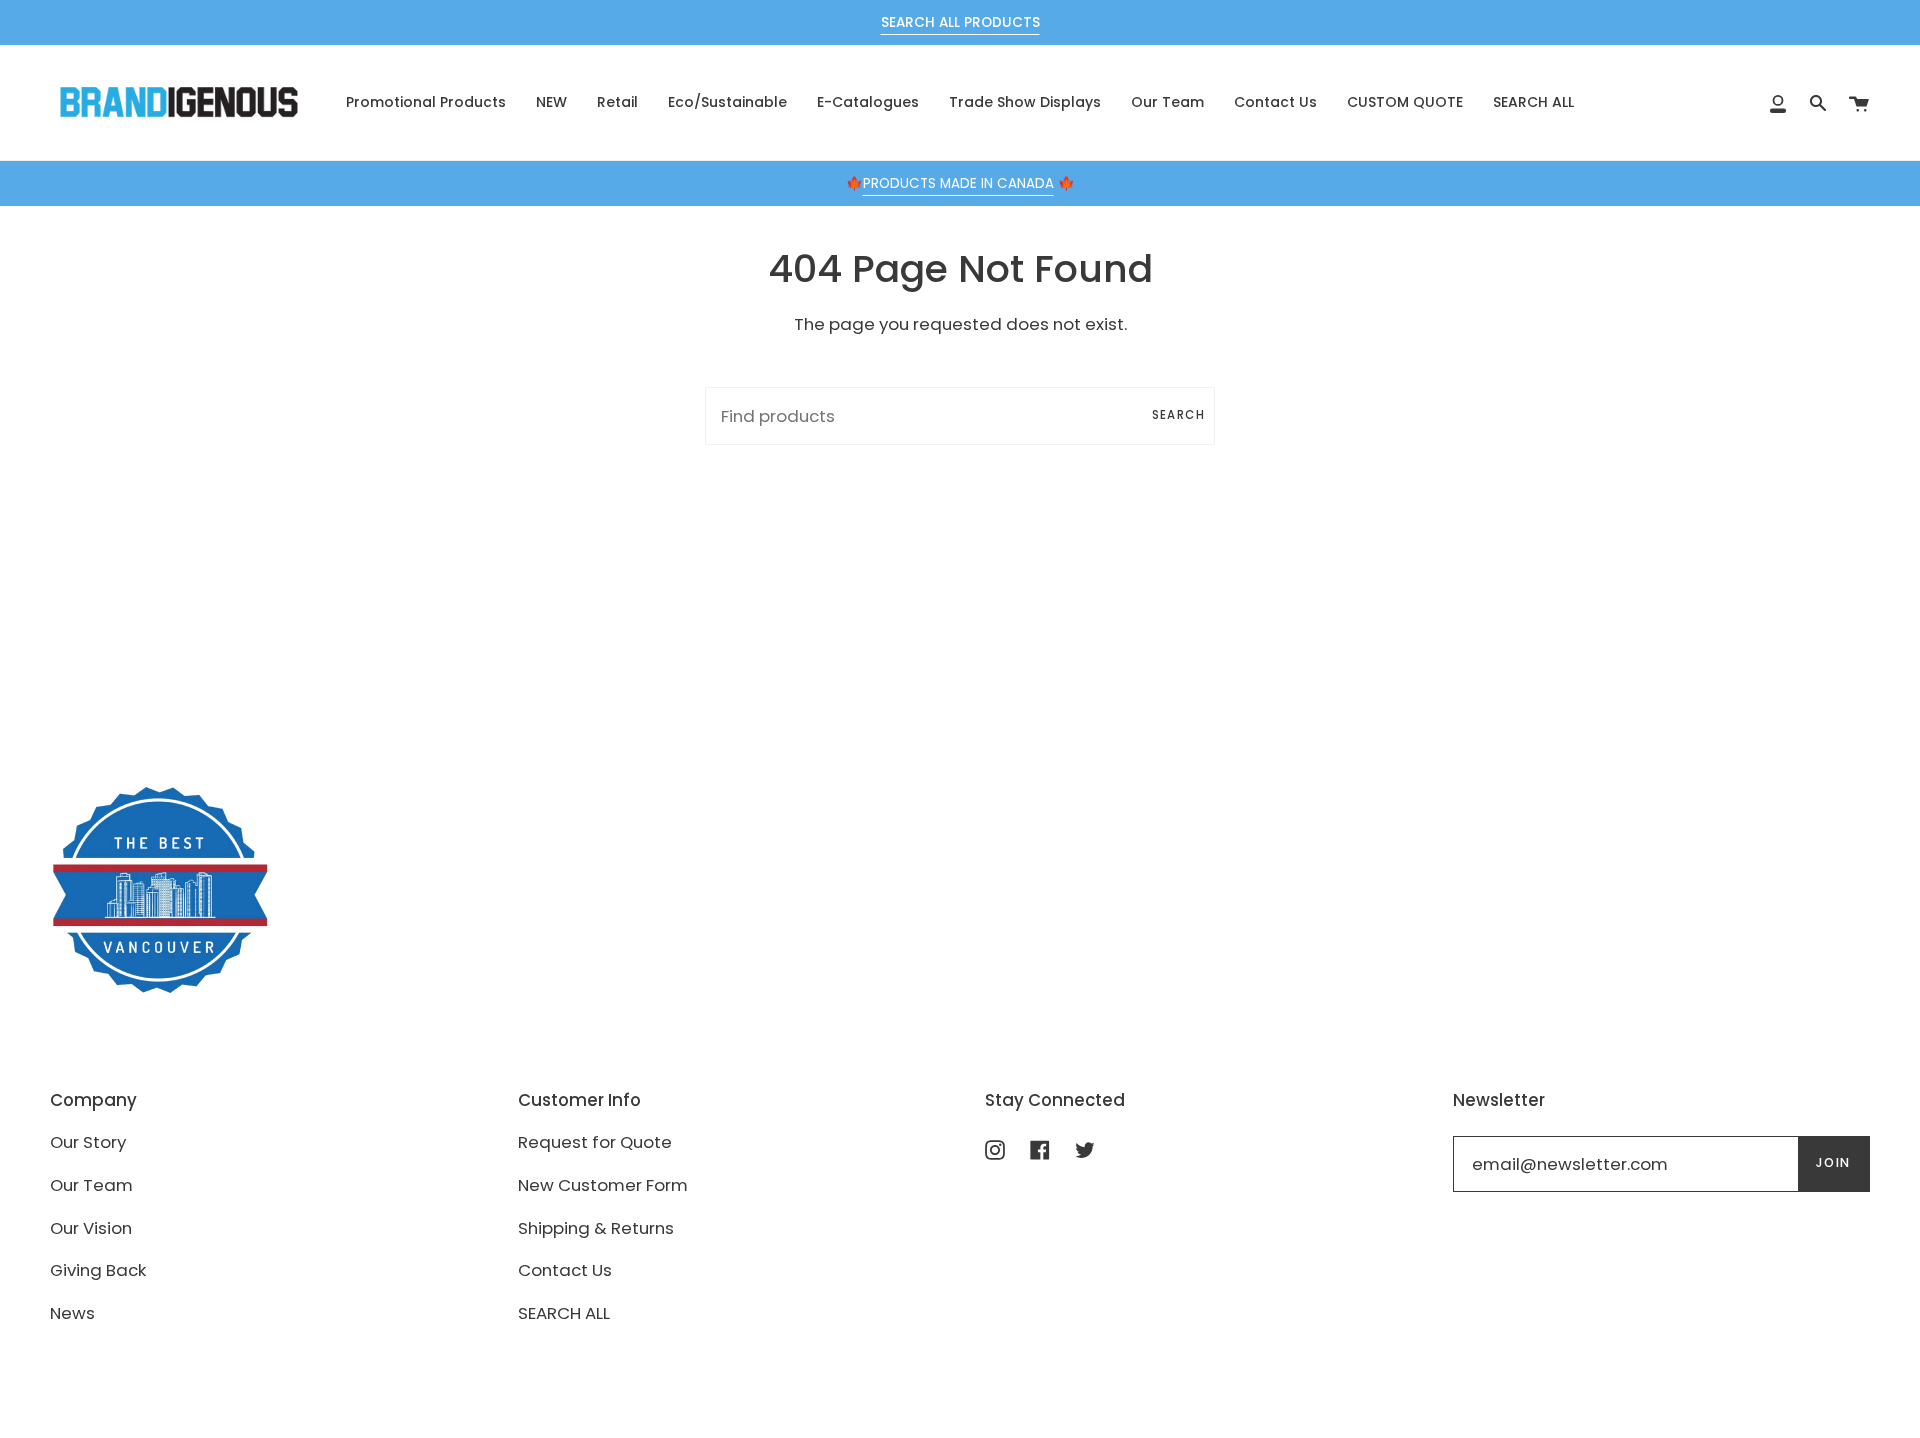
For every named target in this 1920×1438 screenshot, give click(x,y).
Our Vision (91, 1228)
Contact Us (565, 1270)
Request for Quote (595, 1142)
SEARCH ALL (564, 1313)
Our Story (88, 1142)
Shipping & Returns (596, 1228)
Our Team (91, 1185)
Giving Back (98, 1270)
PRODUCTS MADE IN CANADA (958, 183)
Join (1833, 1162)
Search (1178, 415)
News (72, 1313)
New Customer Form (603, 1185)
